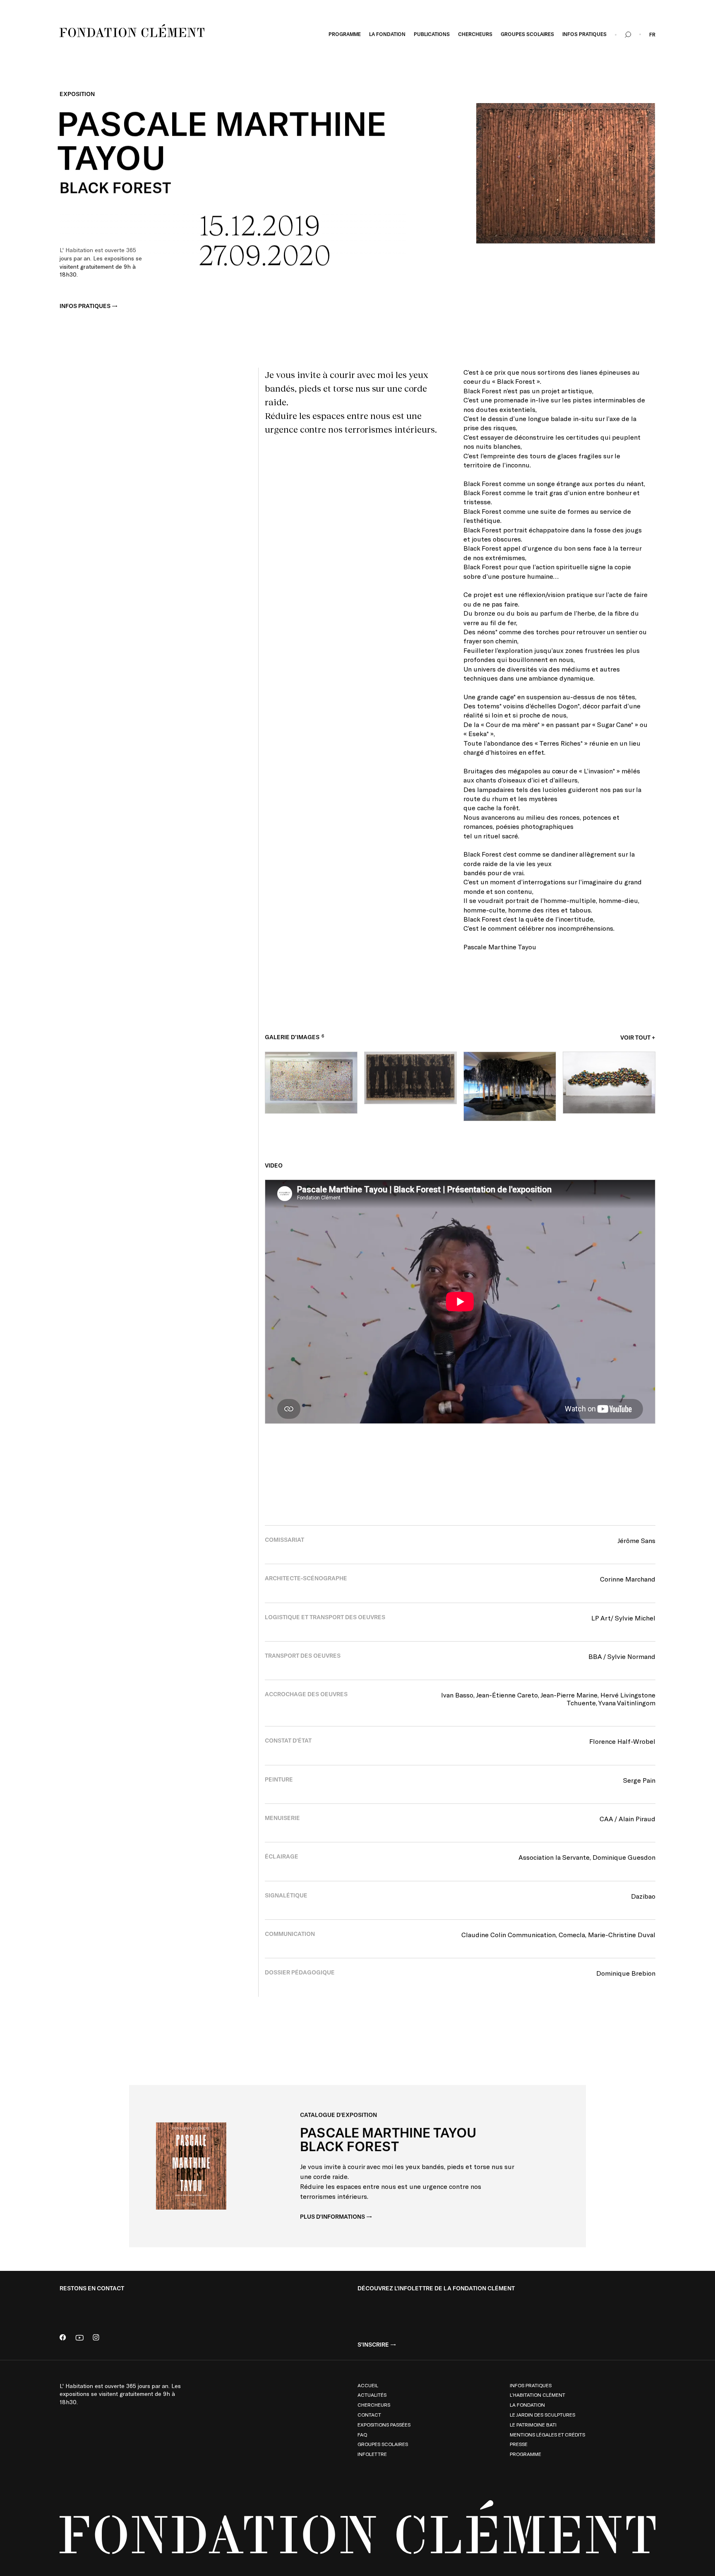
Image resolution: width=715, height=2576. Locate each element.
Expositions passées (384, 2424)
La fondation (527, 2405)
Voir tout (635, 1038)
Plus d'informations (332, 2217)
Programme (525, 2454)
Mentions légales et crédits (547, 2434)
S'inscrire (373, 2345)
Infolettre (372, 2454)
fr (652, 35)
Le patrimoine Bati (533, 2424)
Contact (369, 2415)
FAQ (362, 2434)
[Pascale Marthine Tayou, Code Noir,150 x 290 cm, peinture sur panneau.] (410, 1078)
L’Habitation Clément (537, 2395)
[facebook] (63, 2338)
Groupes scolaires (383, 2444)
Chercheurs (374, 2405)
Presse (519, 2444)
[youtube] (79, 2338)
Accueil (368, 2385)
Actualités (372, 2395)
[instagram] (96, 2338)
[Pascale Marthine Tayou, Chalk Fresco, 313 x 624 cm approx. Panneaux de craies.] (311, 1082)
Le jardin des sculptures (542, 2415)
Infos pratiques (85, 306)
